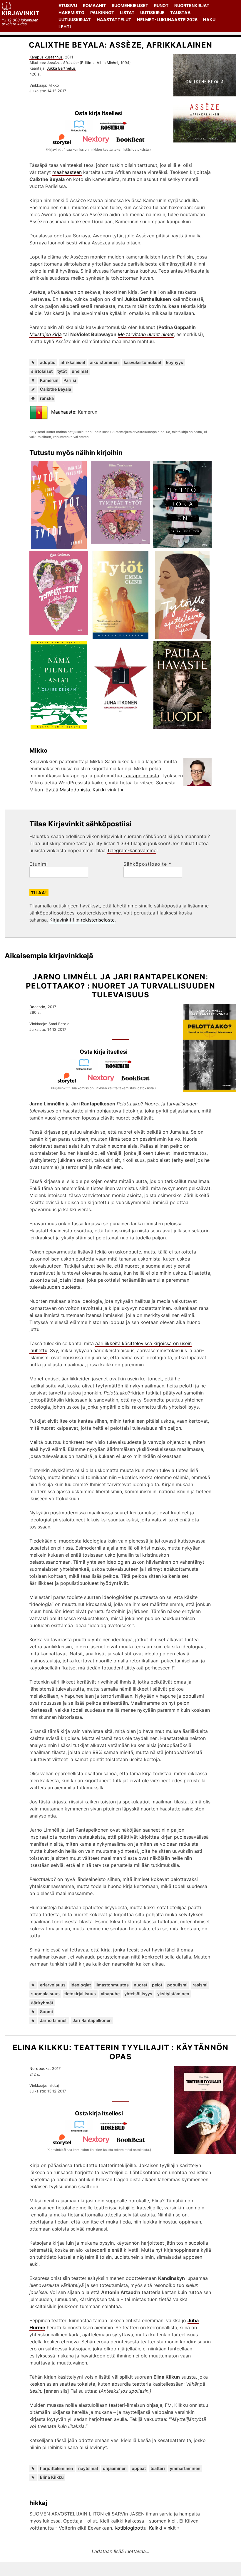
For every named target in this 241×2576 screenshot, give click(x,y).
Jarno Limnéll (54, 2020)
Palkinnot (102, 12)
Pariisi (70, 380)
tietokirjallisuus (80, 1994)
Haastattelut (114, 20)
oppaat (139, 2468)
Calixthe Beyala (56, 389)
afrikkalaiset (73, 362)
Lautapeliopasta (141, 776)
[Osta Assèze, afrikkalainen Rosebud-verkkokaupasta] (116, 130)
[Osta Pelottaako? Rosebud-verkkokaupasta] (121, 1069)
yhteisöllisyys (138, 1994)
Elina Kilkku (52, 2477)
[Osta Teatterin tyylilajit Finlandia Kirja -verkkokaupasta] (82, 2130)
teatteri (158, 2468)
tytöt (62, 371)
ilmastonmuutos (112, 1985)
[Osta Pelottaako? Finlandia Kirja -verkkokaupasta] (86, 1069)
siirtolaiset (42, 371)
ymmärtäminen (185, 2468)
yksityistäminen (173, 1994)
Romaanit (94, 5)
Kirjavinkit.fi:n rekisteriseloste (82, 920)
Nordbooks (40, 2069)
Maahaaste (63, 412)
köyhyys (175, 362)
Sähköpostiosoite (147, 864)
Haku (209, 20)
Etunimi (39, 864)
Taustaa (180, 12)
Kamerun (49, 380)
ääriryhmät (42, 2003)
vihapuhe (110, 1994)
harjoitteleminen (57, 2468)
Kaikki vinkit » (108, 790)
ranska (47, 398)
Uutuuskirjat (75, 20)
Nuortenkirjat (192, 5)
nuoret (140, 1985)
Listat (127, 12)
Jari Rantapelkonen (92, 2020)
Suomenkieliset (130, 5)
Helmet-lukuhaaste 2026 (167, 20)
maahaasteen (67, 172)
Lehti (65, 27)
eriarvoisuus (53, 1985)
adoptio (48, 362)
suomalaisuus (45, 1994)
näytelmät (88, 2468)
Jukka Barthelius (61, 68)
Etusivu (68, 5)
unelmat (80, 371)
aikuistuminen (104, 362)
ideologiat (81, 1985)
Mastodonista (75, 790)
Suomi (46, 2012)
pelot (157, 1985)
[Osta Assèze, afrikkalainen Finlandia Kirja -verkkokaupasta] (81, 130)
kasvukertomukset (143, 362)
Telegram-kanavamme (132, 850)
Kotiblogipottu (130, 2528)
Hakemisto (71, 12)
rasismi (200, 1985)
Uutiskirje (152, 12)
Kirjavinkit (21, 13)
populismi (177, 1985)
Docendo (37, 1007)
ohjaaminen (115, 2468)
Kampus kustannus (46, 57)
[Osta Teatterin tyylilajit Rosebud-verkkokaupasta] (116, 2130)
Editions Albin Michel (100, 63)
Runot (161, 5)
